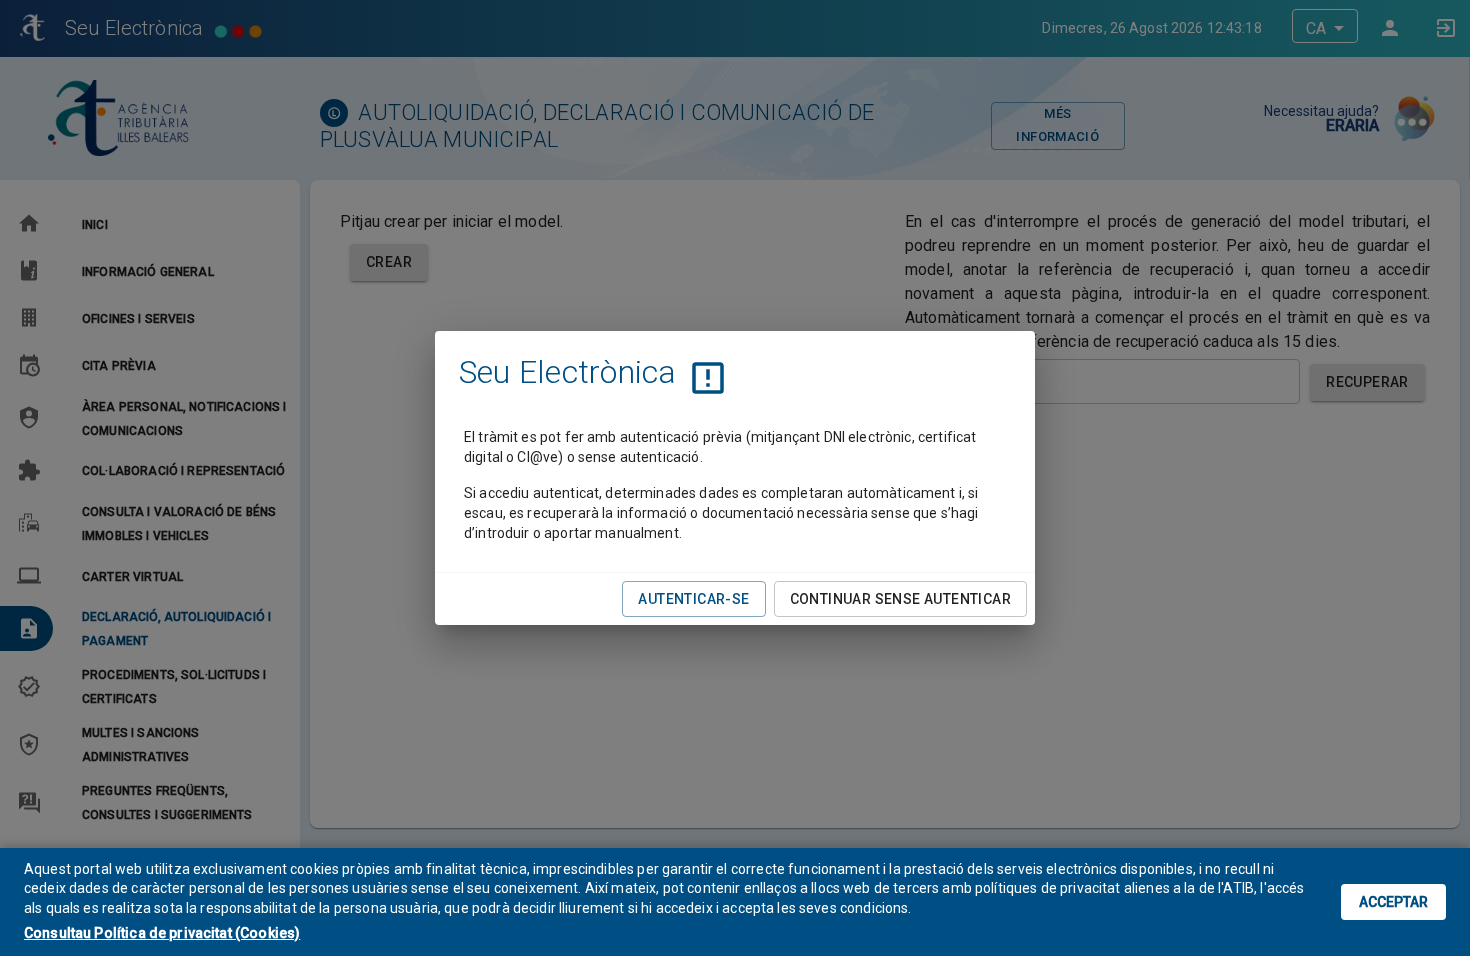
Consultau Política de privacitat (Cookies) (162, 933)
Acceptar (1393, 902)
